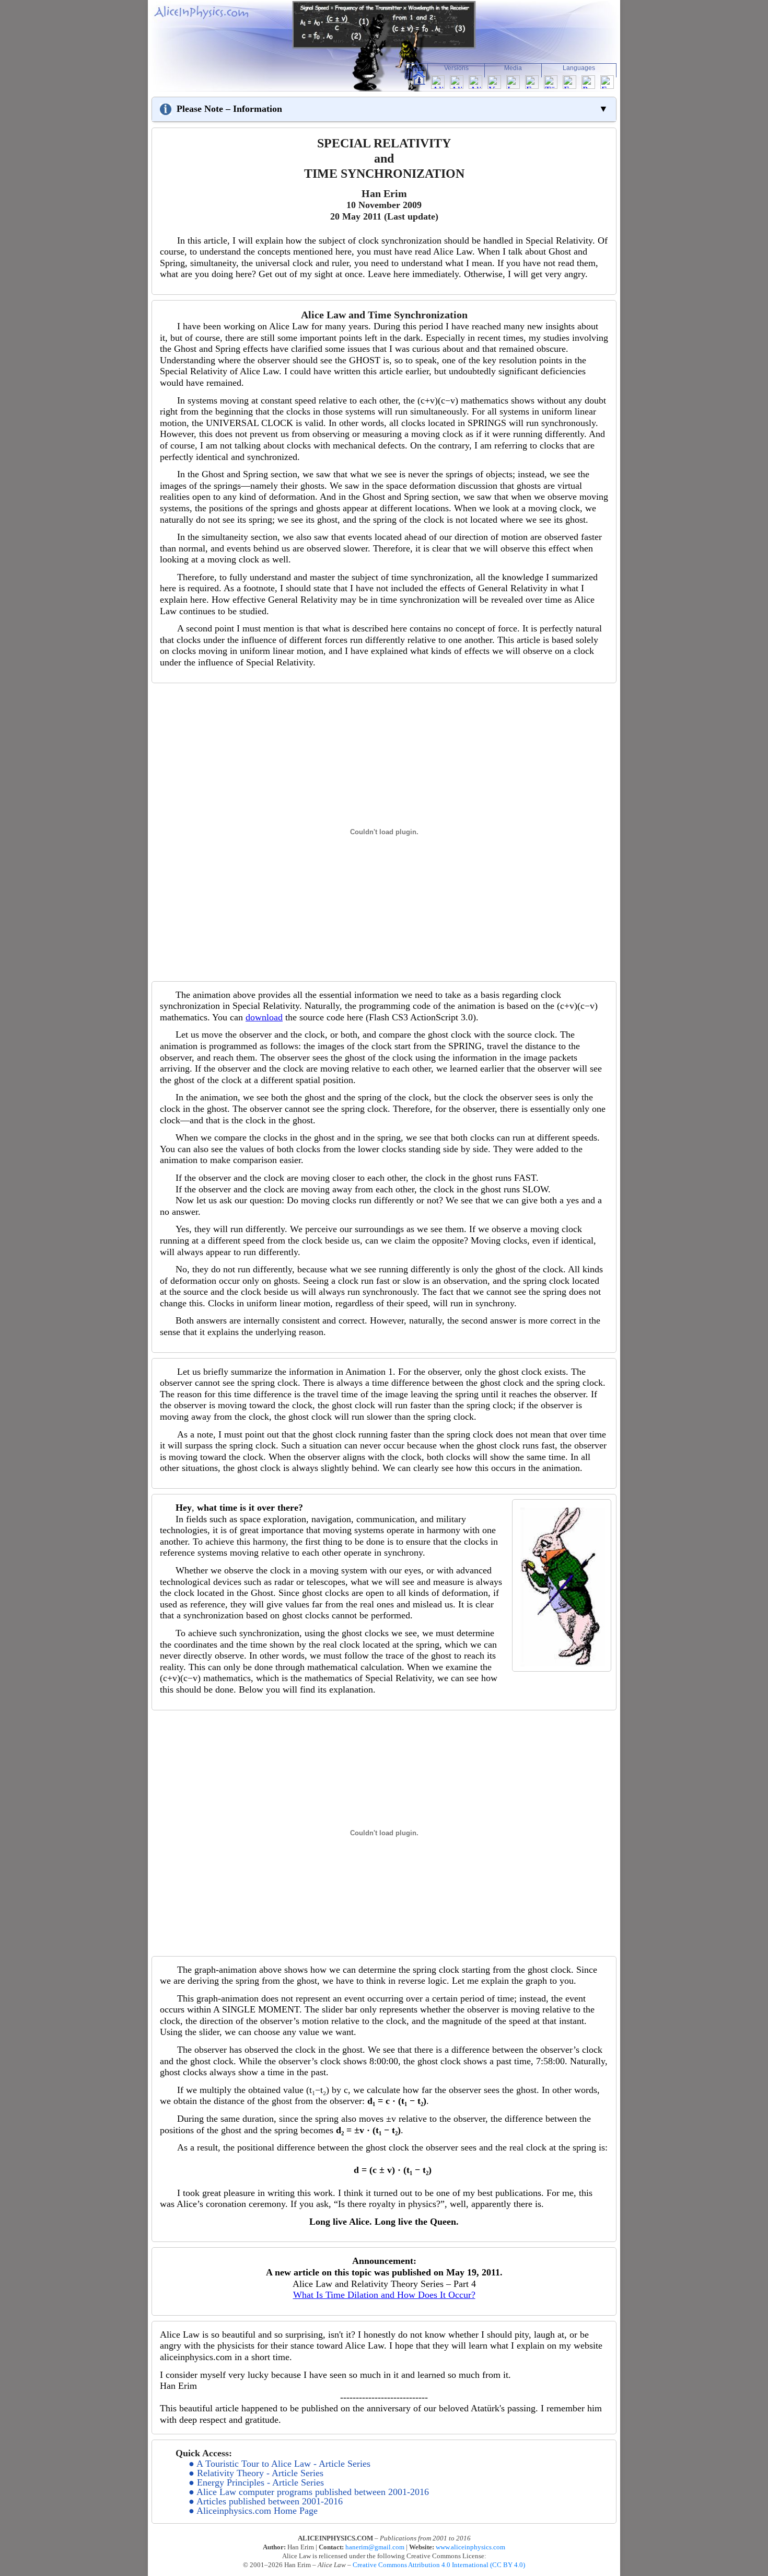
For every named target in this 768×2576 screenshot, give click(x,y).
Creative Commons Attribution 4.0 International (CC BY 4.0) (439, 2565)
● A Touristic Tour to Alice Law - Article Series (280, 2464)
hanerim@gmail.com (375, 2547)
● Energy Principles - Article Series (256, 2482)
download (264, 1017)
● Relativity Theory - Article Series (256, 2473)
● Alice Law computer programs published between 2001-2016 (309, 2492)
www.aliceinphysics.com (470, 2547)
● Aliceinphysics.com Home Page (253, 2511)
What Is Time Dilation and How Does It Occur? (384, 2295)
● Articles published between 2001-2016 (266, 2501)
